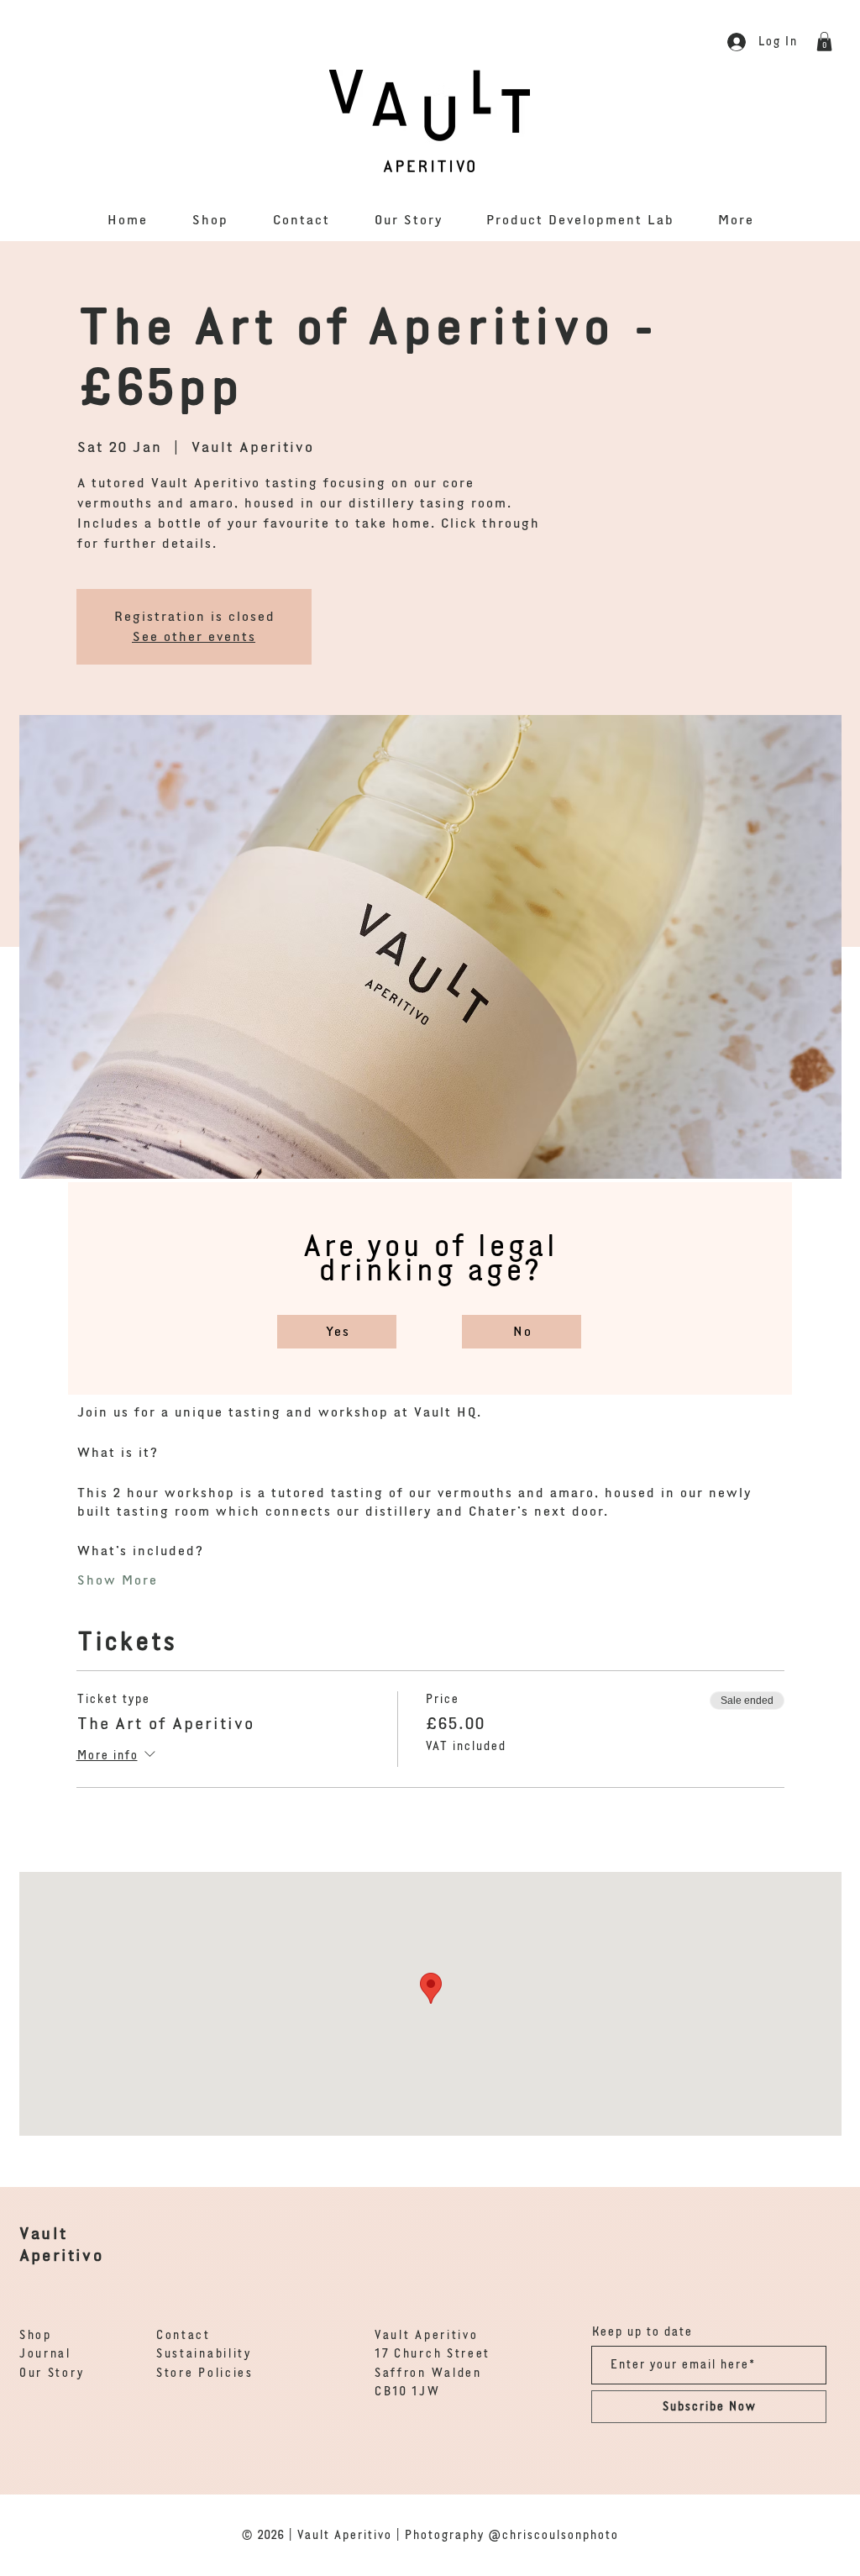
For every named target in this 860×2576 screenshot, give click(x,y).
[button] (337, 1332)
